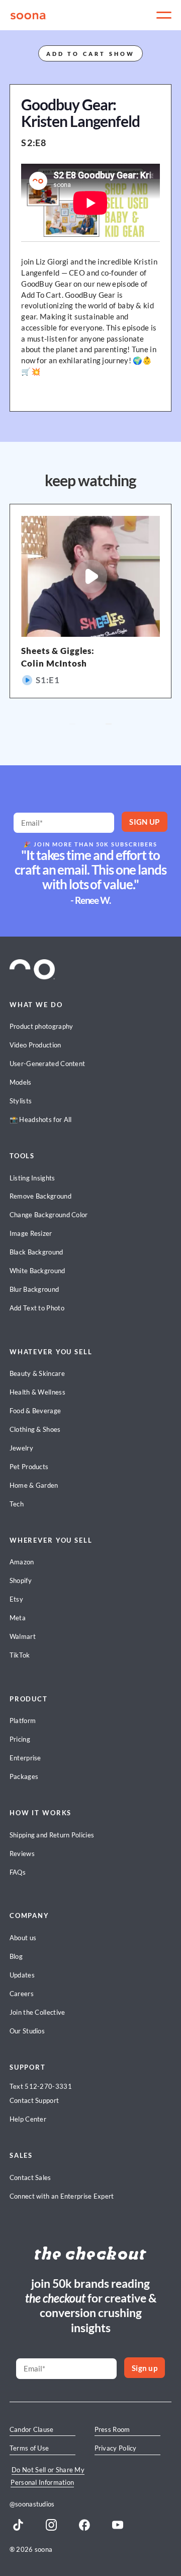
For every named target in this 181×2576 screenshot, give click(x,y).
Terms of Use (29, 2448)
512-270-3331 (48, 2086)
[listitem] (91, 601)
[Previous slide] (72, 724)
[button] (164, 15)
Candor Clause (32, 2429)
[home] (29, 15)
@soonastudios (32, 2504)
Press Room (112, 2429)
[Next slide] (109, 724)
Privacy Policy (116, 2448)
